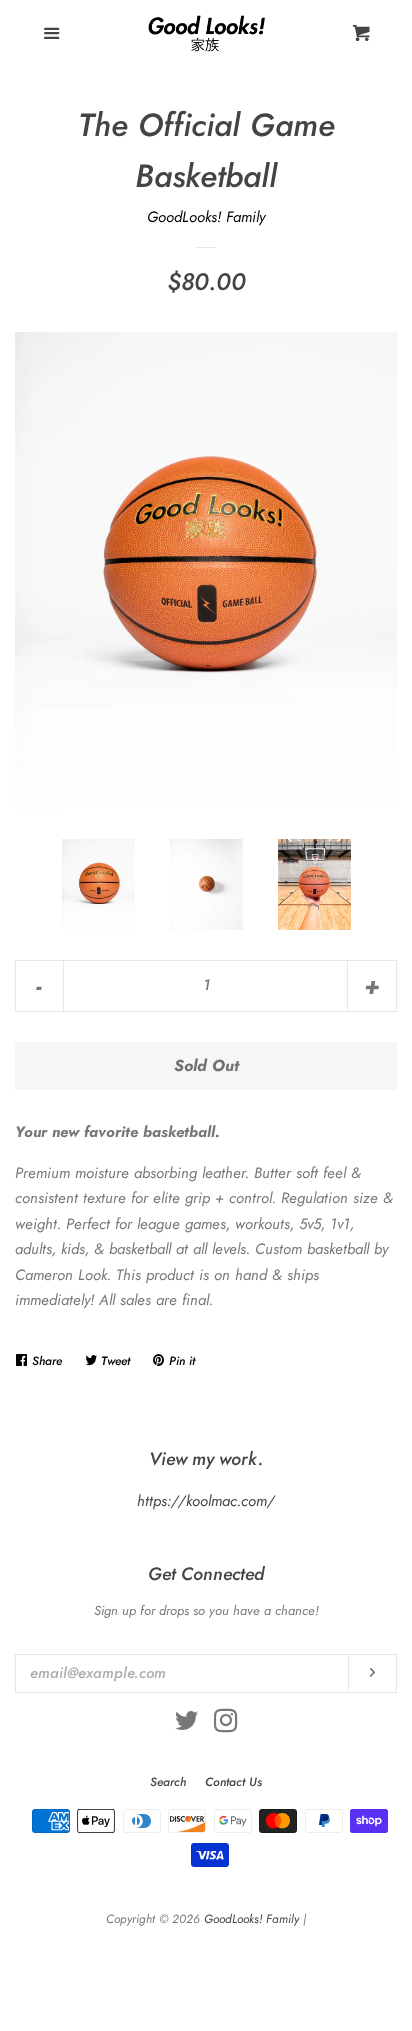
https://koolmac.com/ (206, 1501)
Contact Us (233, 1782)
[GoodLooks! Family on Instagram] (226, 1725)
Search (168, 1782)
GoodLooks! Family (206, 217)
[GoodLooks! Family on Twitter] (187, 1725)
